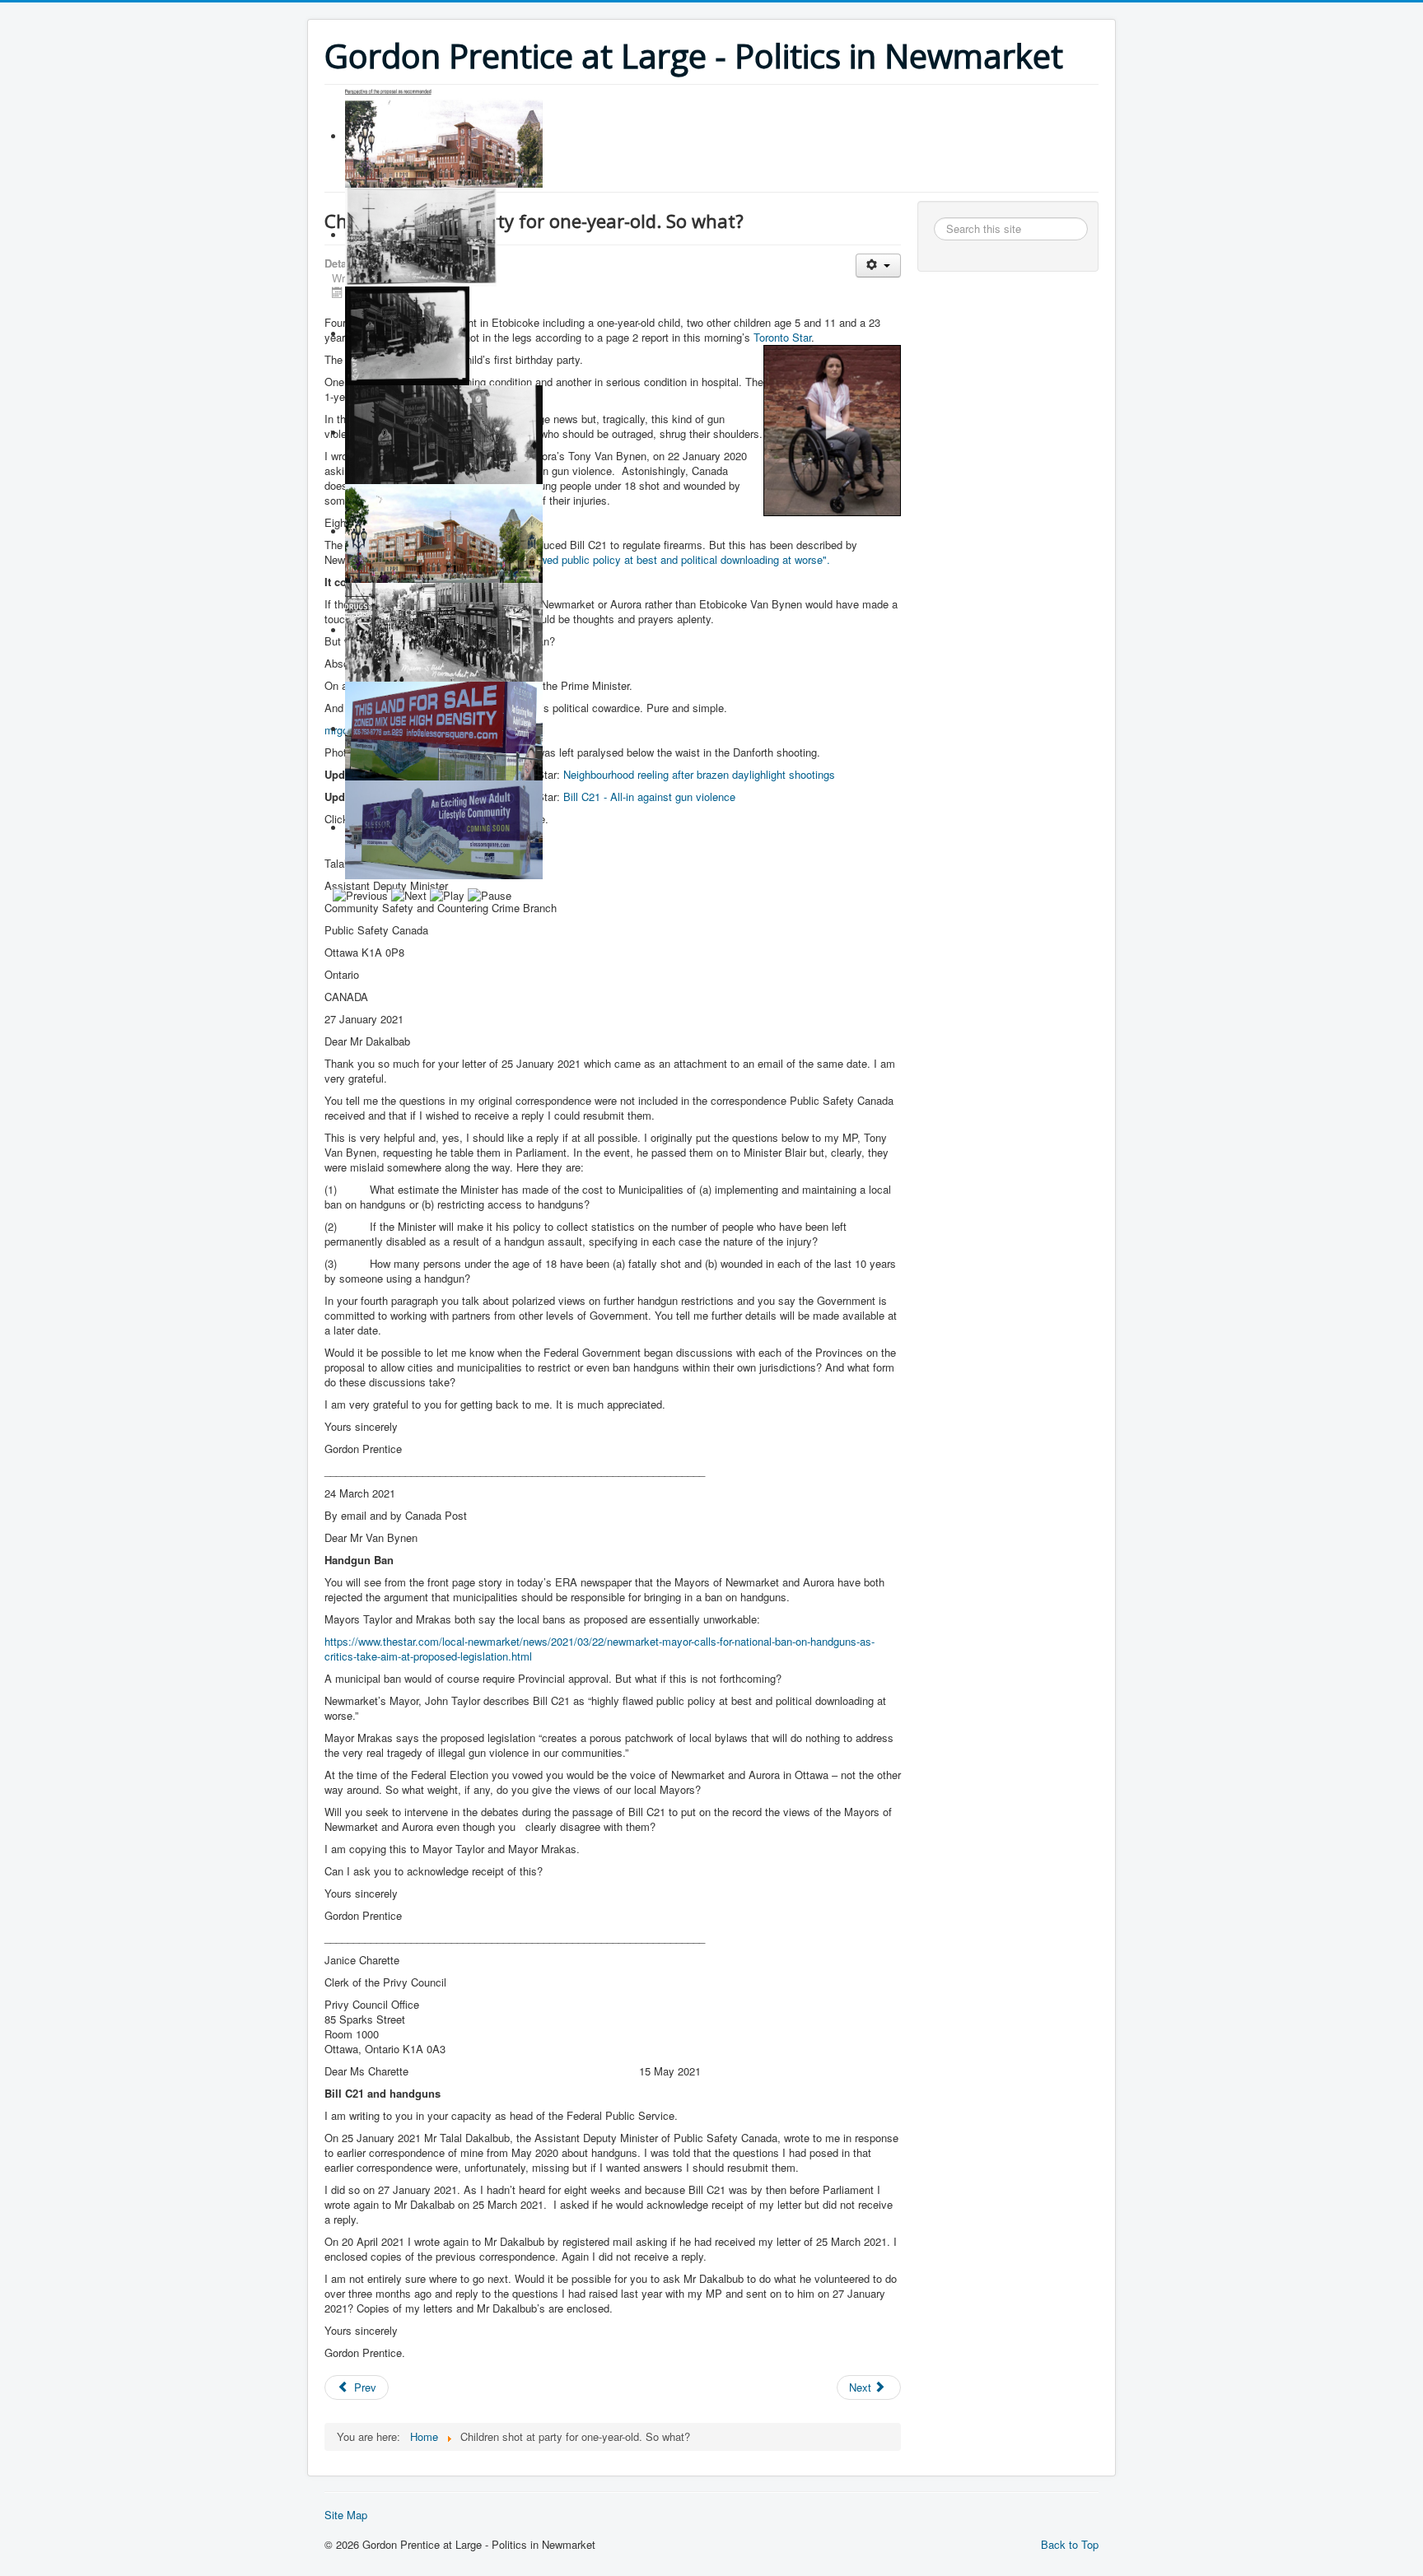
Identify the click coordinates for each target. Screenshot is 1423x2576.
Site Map (346, 2515)
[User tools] (878, 266)
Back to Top (1070, 2544)
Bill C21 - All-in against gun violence (649, 797)
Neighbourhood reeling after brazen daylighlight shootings (698, 774)
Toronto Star (782, 337)
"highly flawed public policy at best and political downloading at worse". (661, 559)
